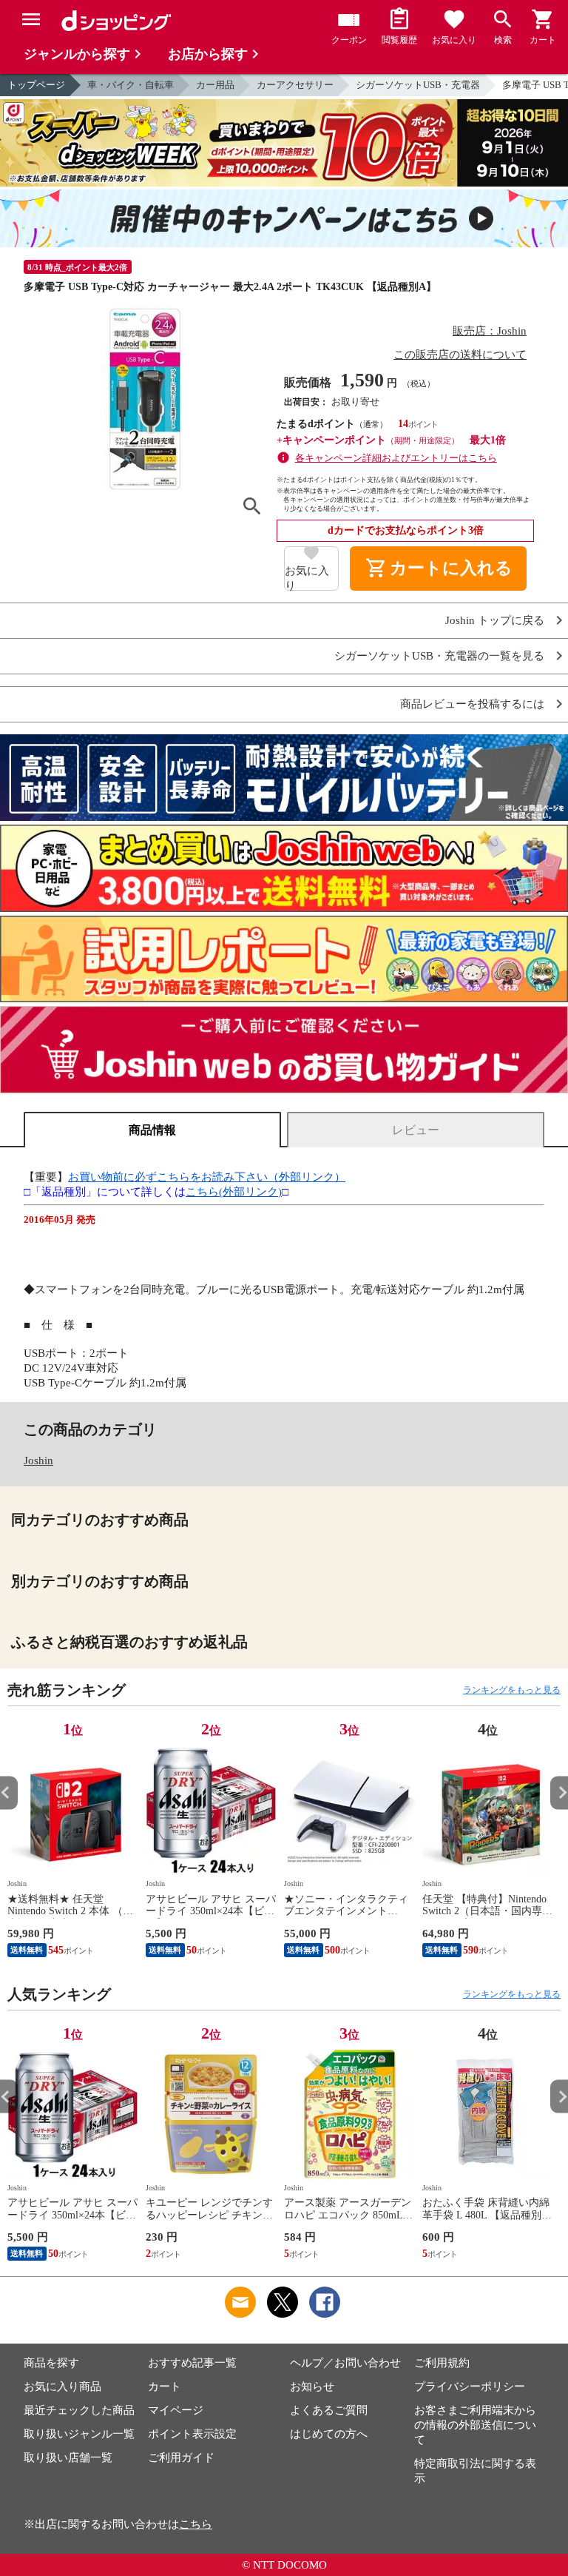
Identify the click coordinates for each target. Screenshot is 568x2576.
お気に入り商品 (62, 2387)
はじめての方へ (329, 2434)
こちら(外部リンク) (234, 1192)
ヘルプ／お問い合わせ (345, 2363)
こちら (196, 2524)
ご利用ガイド (181, 2458)
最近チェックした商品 (79, 2410)
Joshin (38, 1460)
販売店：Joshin (490, 331)
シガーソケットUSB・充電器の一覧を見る (439, 656)
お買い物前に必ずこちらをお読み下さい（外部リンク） (207, 1177)
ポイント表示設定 (192, 2434)
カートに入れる (439, 568)
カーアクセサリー (295, 85)
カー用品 (215, 85)
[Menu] (31, 19)
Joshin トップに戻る (495, 621)
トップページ (36, 85)
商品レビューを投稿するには (472, 704)
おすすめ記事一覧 (192, 2363)
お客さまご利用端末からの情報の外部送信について (475, 2425)
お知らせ (312, 2387)
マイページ (176, 2410)
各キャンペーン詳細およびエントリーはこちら (396, 458)
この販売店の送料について (460, 355)
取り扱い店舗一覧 (68, 2458)
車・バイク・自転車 (131, 85)
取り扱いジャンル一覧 (79, 2434)
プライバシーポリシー (470, 2387)
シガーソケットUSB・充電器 (418, 85)
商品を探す (51, 2363)
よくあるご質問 (329, 2410)
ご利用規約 (442, 2363)
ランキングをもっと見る (512, 1690)
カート (165, 2387)
